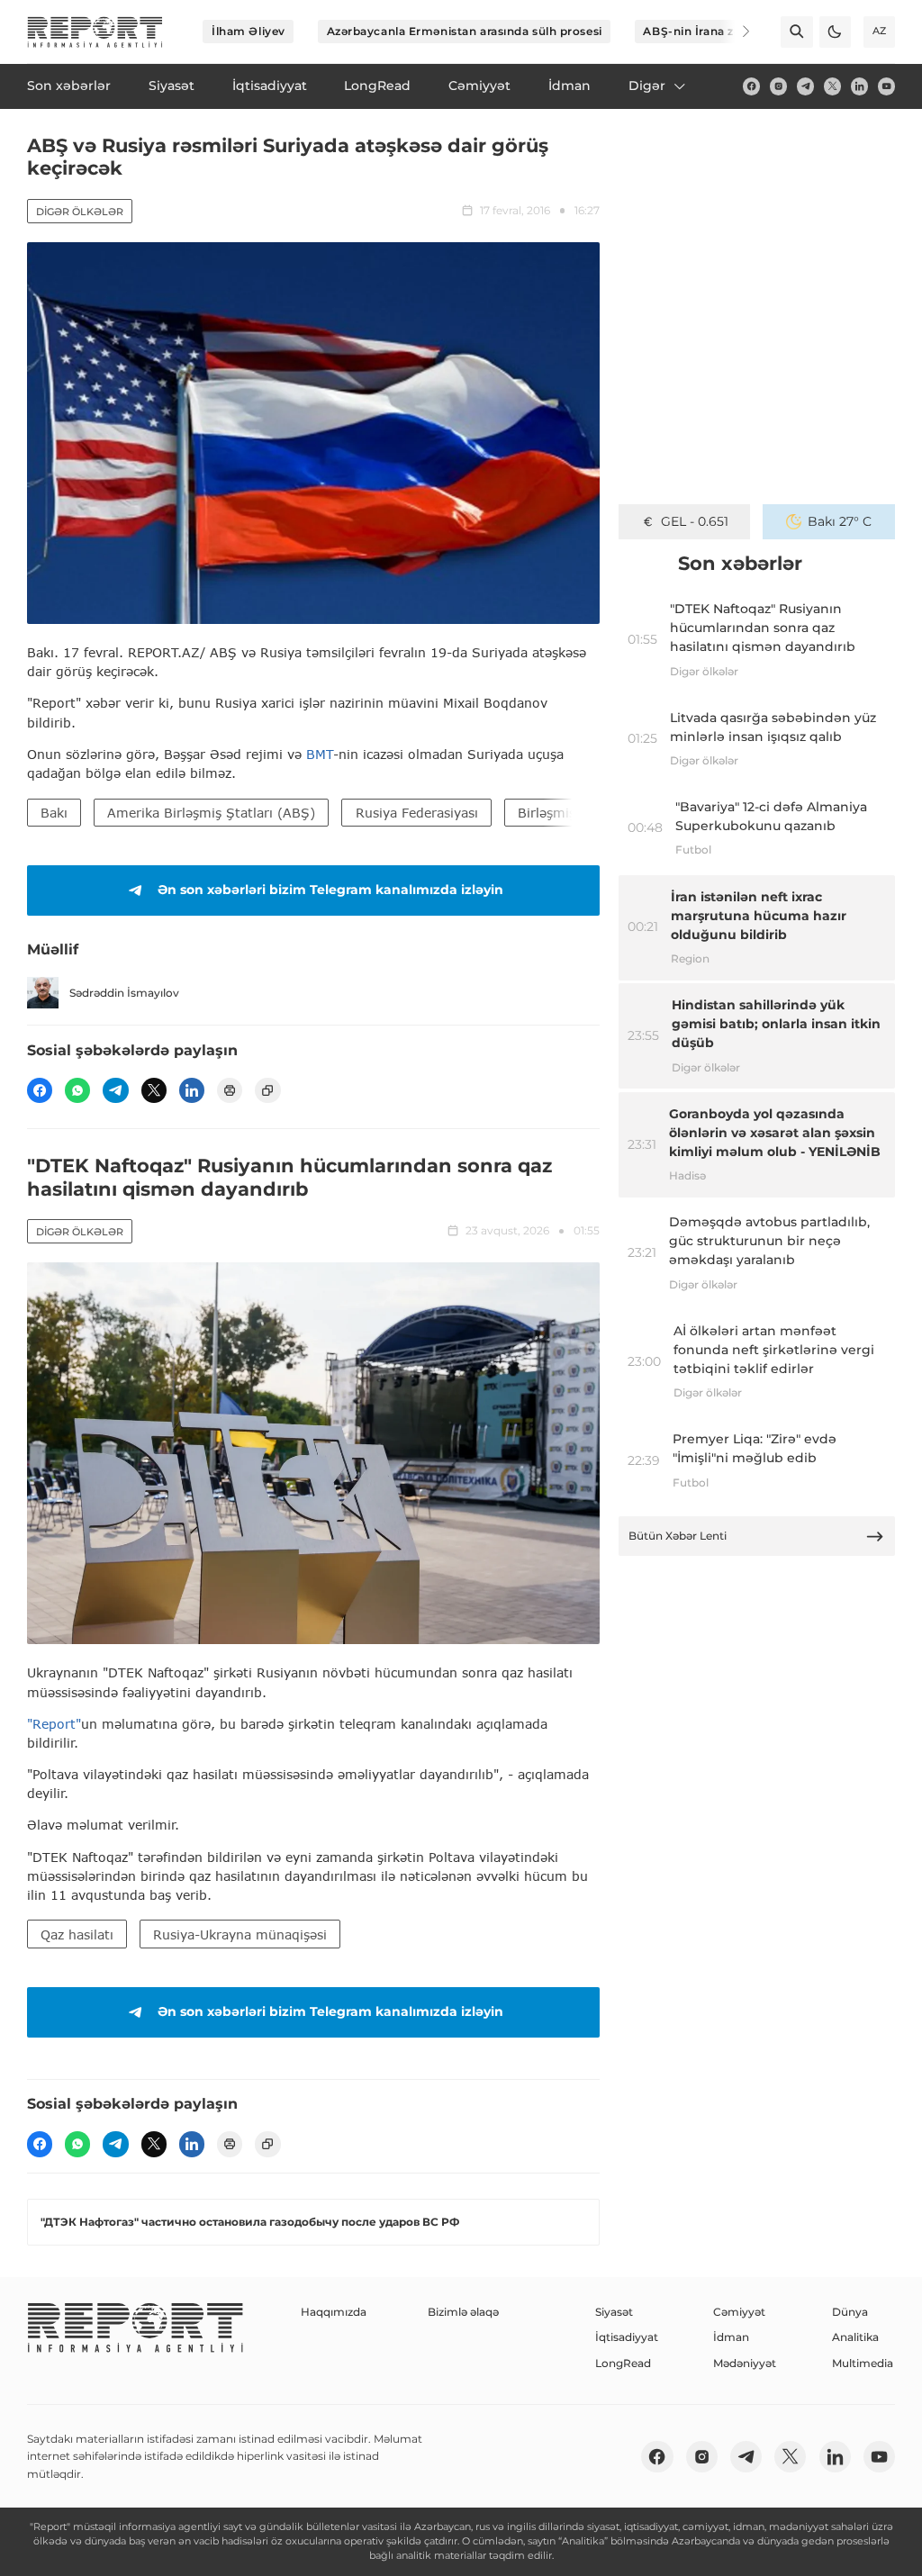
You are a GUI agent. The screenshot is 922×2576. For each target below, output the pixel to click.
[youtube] (886, 86)
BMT (320, 754)
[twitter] (832, 86)
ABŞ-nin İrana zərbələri (710, 31)
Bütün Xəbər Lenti (678, 1536)
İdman (731, 2337)
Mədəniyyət (745, 2363)
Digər (647, 86)
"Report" (54, 1724)
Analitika (855, 2337)
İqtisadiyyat (627, 2337)
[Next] (735, 32)
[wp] (77, 1090)
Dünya (850, 2312)
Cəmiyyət (739, 2312)
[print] (230, 1090)
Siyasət (614, 2312)
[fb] (751, 86)
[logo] (95, 32)
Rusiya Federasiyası (417, 813)
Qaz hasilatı (77, 1934)
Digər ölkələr (80, 212)
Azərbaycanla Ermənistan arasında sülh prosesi (465, 31)
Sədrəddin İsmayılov (124, 993)
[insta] (778, 86)
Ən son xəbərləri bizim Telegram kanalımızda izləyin (330, 890)
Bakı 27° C (840, 521)
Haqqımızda (334, 2312)
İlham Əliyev (249, 31)
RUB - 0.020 (695, 521)
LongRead (623, 2363)
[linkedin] (859, 86)
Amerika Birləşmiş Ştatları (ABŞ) (211, 813)
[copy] (267, 1090)
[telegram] (805, 86)
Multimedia (863, 2363)
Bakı (54, 813)
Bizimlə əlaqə (463, 2312)
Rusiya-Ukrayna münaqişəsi (240, 1934)
